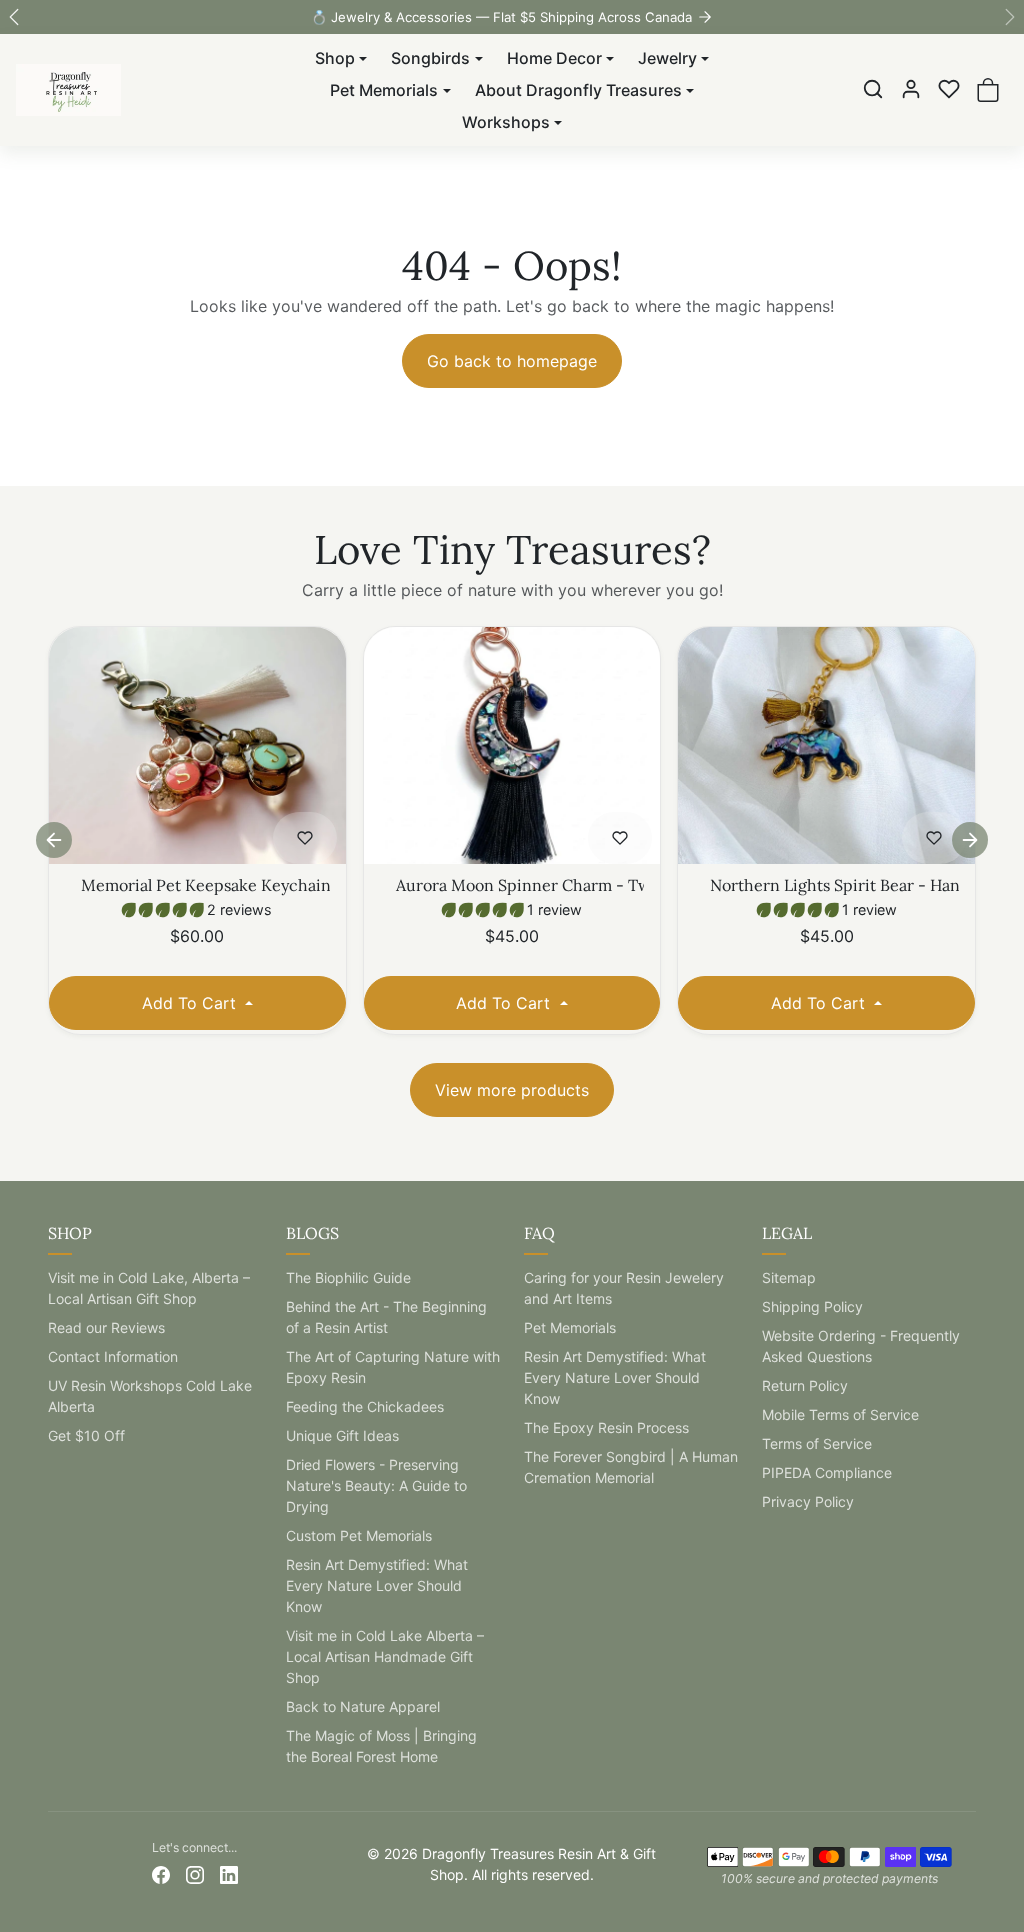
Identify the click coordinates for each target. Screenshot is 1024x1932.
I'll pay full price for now (512, 1235)
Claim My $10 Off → (512, 1163)
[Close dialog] (711, 641)
